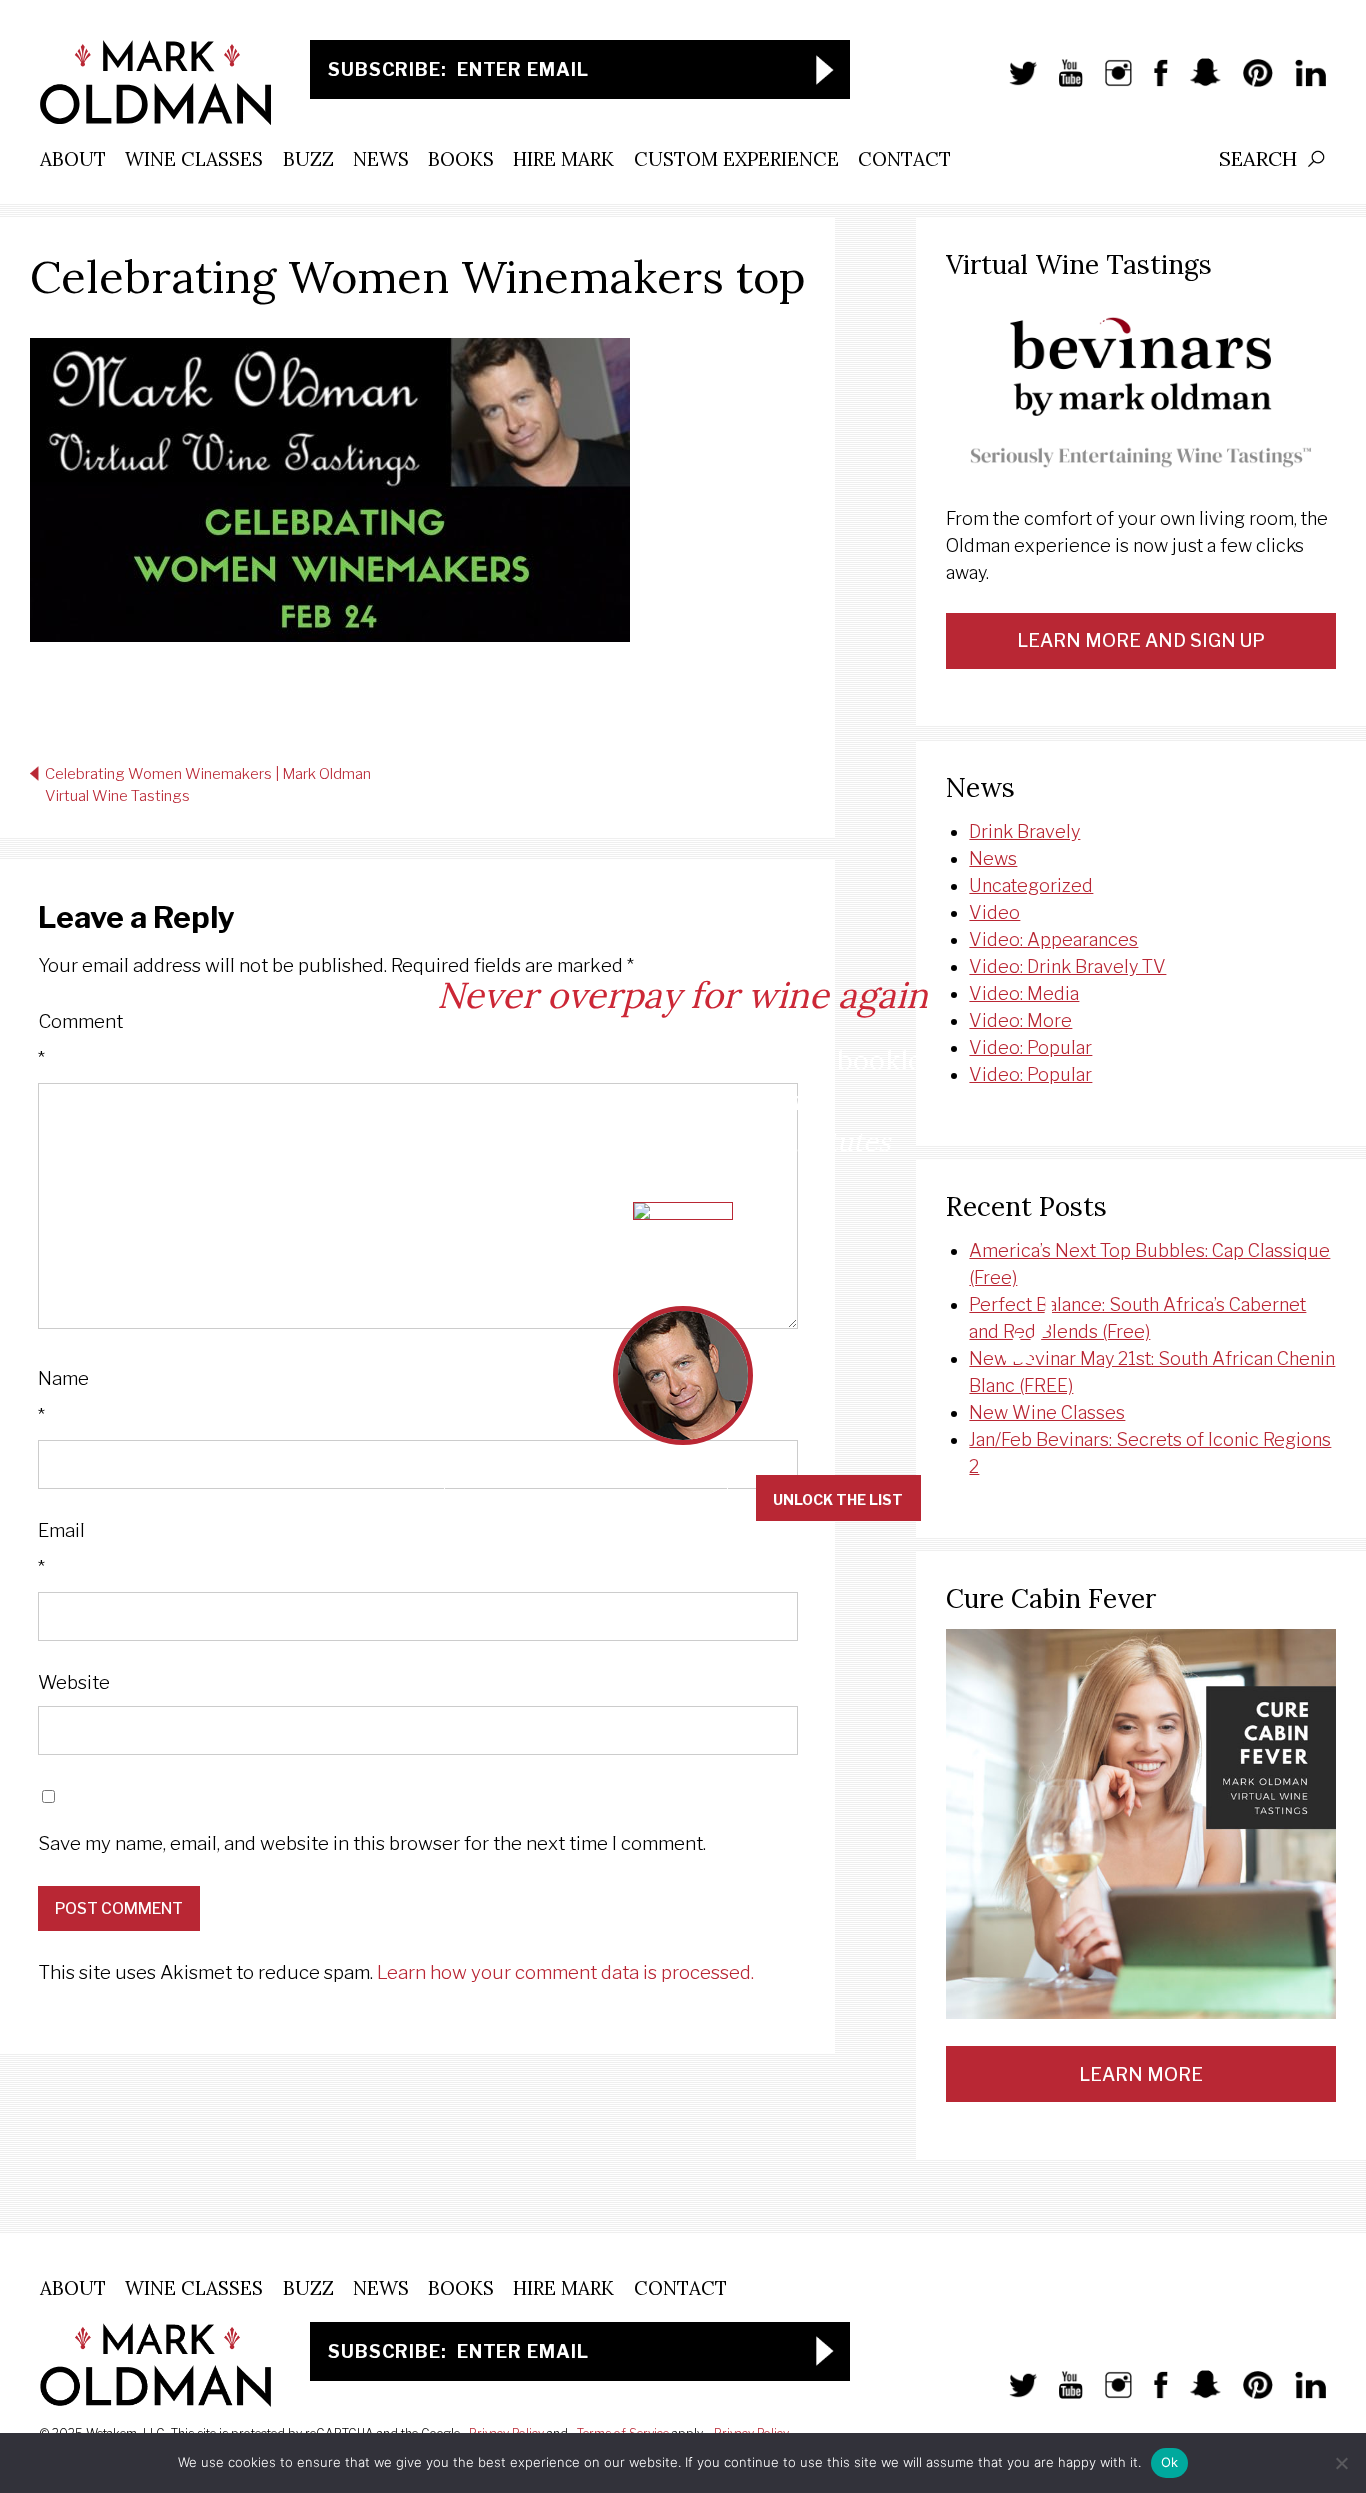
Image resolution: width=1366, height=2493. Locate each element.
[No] (1341, 2463)
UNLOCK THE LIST (838, 1499)
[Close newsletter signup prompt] (1335, 32)
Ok (1170, 2462)
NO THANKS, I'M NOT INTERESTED (586, 1499)
